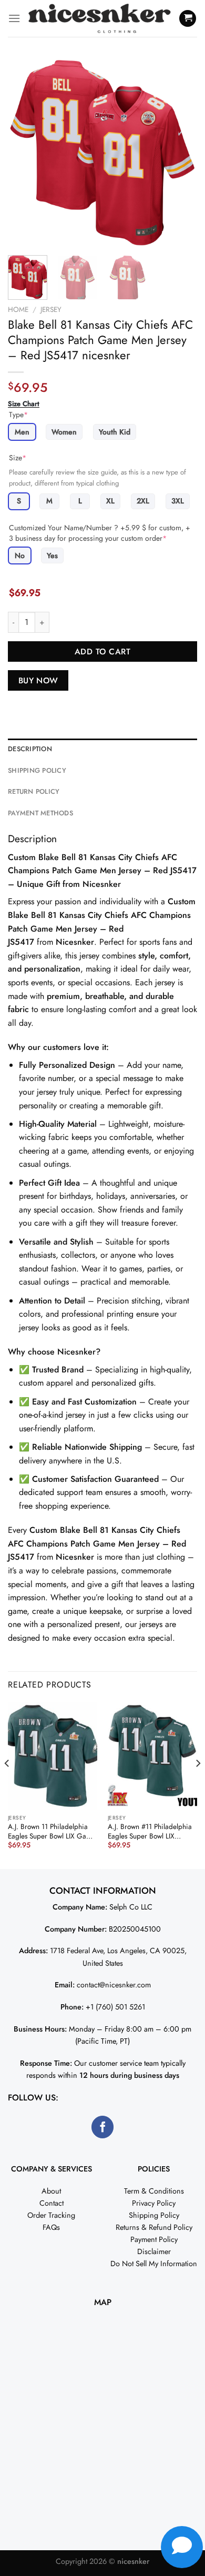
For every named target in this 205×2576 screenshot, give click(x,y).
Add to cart (102, 651)
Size (18, 458)
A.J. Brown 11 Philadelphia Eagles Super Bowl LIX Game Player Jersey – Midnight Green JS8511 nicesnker (52, 1831)
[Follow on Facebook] (103, 2127)
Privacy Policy (154, 2203)
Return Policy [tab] (34, 791)
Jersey (51, 309)
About (51, 2191)
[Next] (180, 153)
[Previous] (25, 153)
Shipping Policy (154, 2215)
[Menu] (14, 18)
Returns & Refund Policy (154, 2227)
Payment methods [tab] (40, 813)
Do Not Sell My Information (154, 2264)
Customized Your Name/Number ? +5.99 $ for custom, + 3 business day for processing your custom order (100, 533)
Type (18, 415)
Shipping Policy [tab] (37, 770)
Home (18, 309)
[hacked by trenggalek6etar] (100, 19)
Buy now (38, 680)
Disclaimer (154, 2251)
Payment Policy (154, 2239)
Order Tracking (51, 2215)
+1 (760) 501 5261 (115, 2007)
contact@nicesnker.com (114, 1985)
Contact (52, 2203)
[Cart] (188, 19)
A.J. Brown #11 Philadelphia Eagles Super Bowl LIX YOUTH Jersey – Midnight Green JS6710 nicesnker (150, 1831)
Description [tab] (30, 749)
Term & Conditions (154, 2191)
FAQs (51, 2227)
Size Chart (24, 404)
